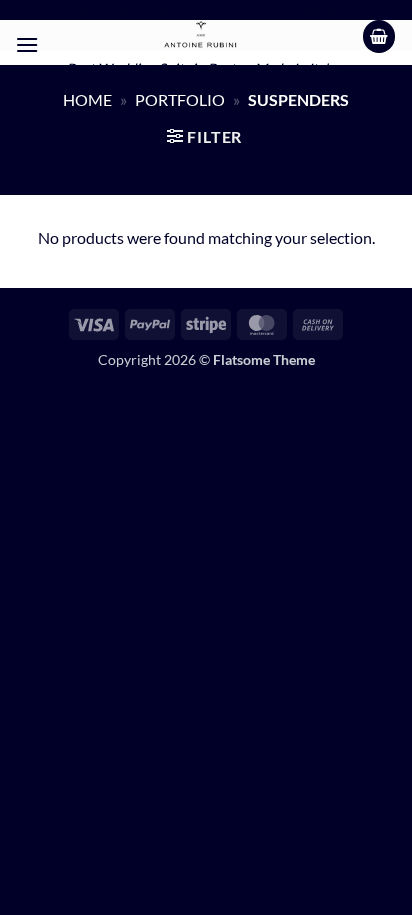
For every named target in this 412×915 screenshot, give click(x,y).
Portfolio (180, 99)
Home (87, 99)
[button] (27, 44)
